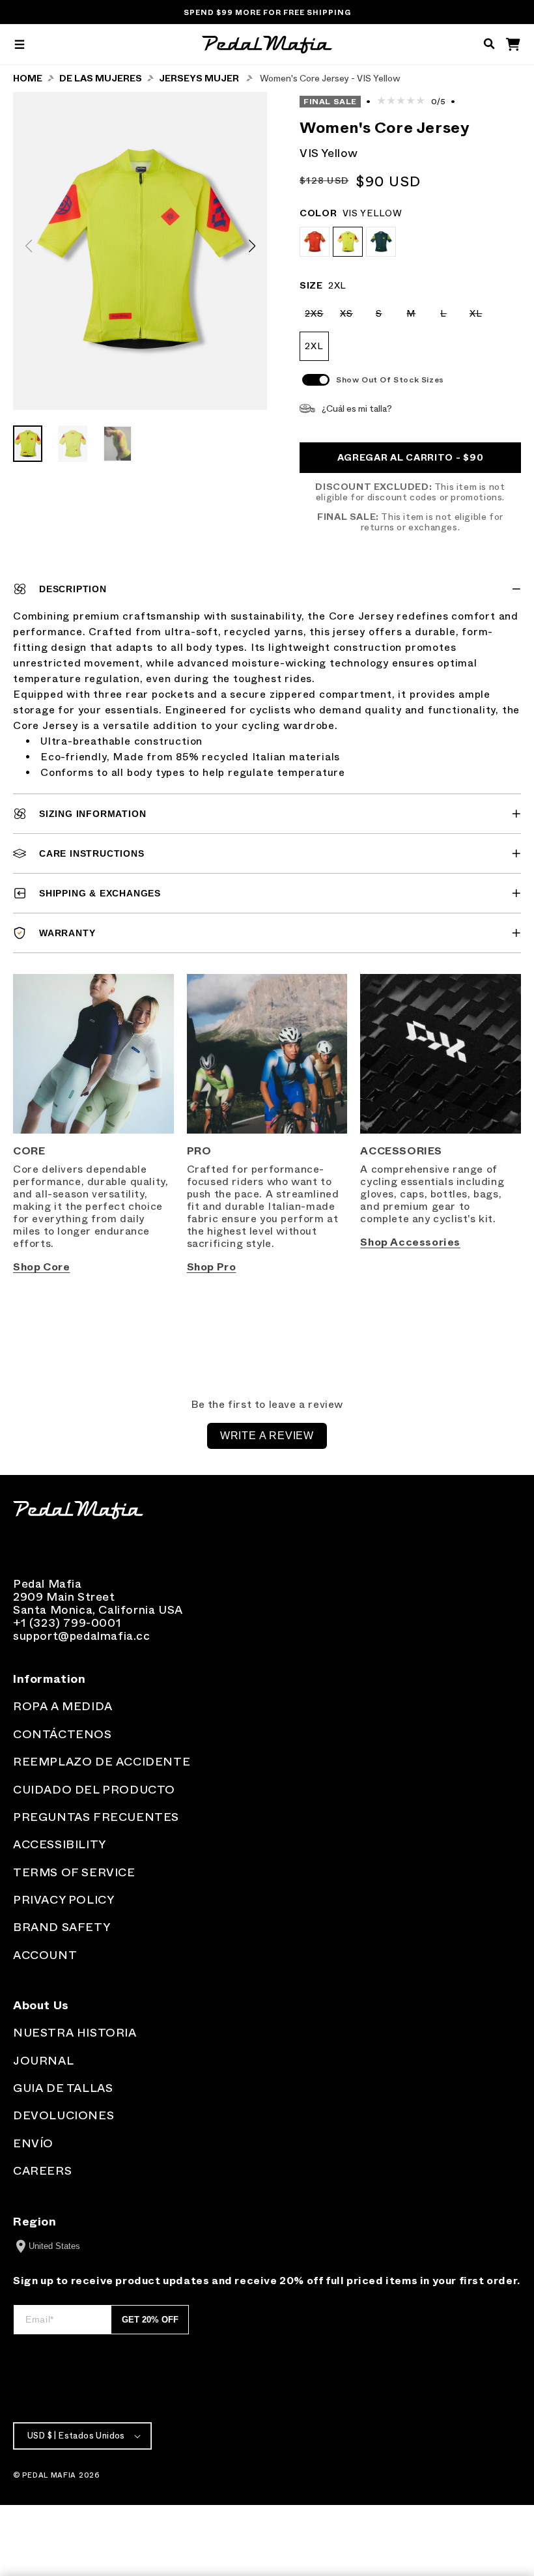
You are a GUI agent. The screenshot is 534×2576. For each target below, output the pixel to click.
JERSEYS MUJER (199, 79)
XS (350, 318)
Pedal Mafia (49, 2475)
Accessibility (60, 1844)
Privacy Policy (63, 1900)
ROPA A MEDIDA (63, 1706)
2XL (314, 346)
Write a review (267, 1436)
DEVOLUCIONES (63, 2115)
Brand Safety (62, 1927)
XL (480, 318)
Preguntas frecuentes (96, 1817)
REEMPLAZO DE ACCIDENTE (102, 1762)
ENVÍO (33, 2143)
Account (45, 1955)
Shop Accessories (410, 1242)
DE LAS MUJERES (101, 79)
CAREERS (42, 2171)
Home (28, 79)
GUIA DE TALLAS (63, 2088)
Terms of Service (74, 1872)
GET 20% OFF (150, 2320)
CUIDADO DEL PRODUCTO (94, 1790)
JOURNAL (43, 2061)
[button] (20, 45)
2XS (317, 318)
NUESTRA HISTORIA (75, 2033)
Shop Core (41, 1267)
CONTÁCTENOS (63, 1734)
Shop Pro (212, 1267)
